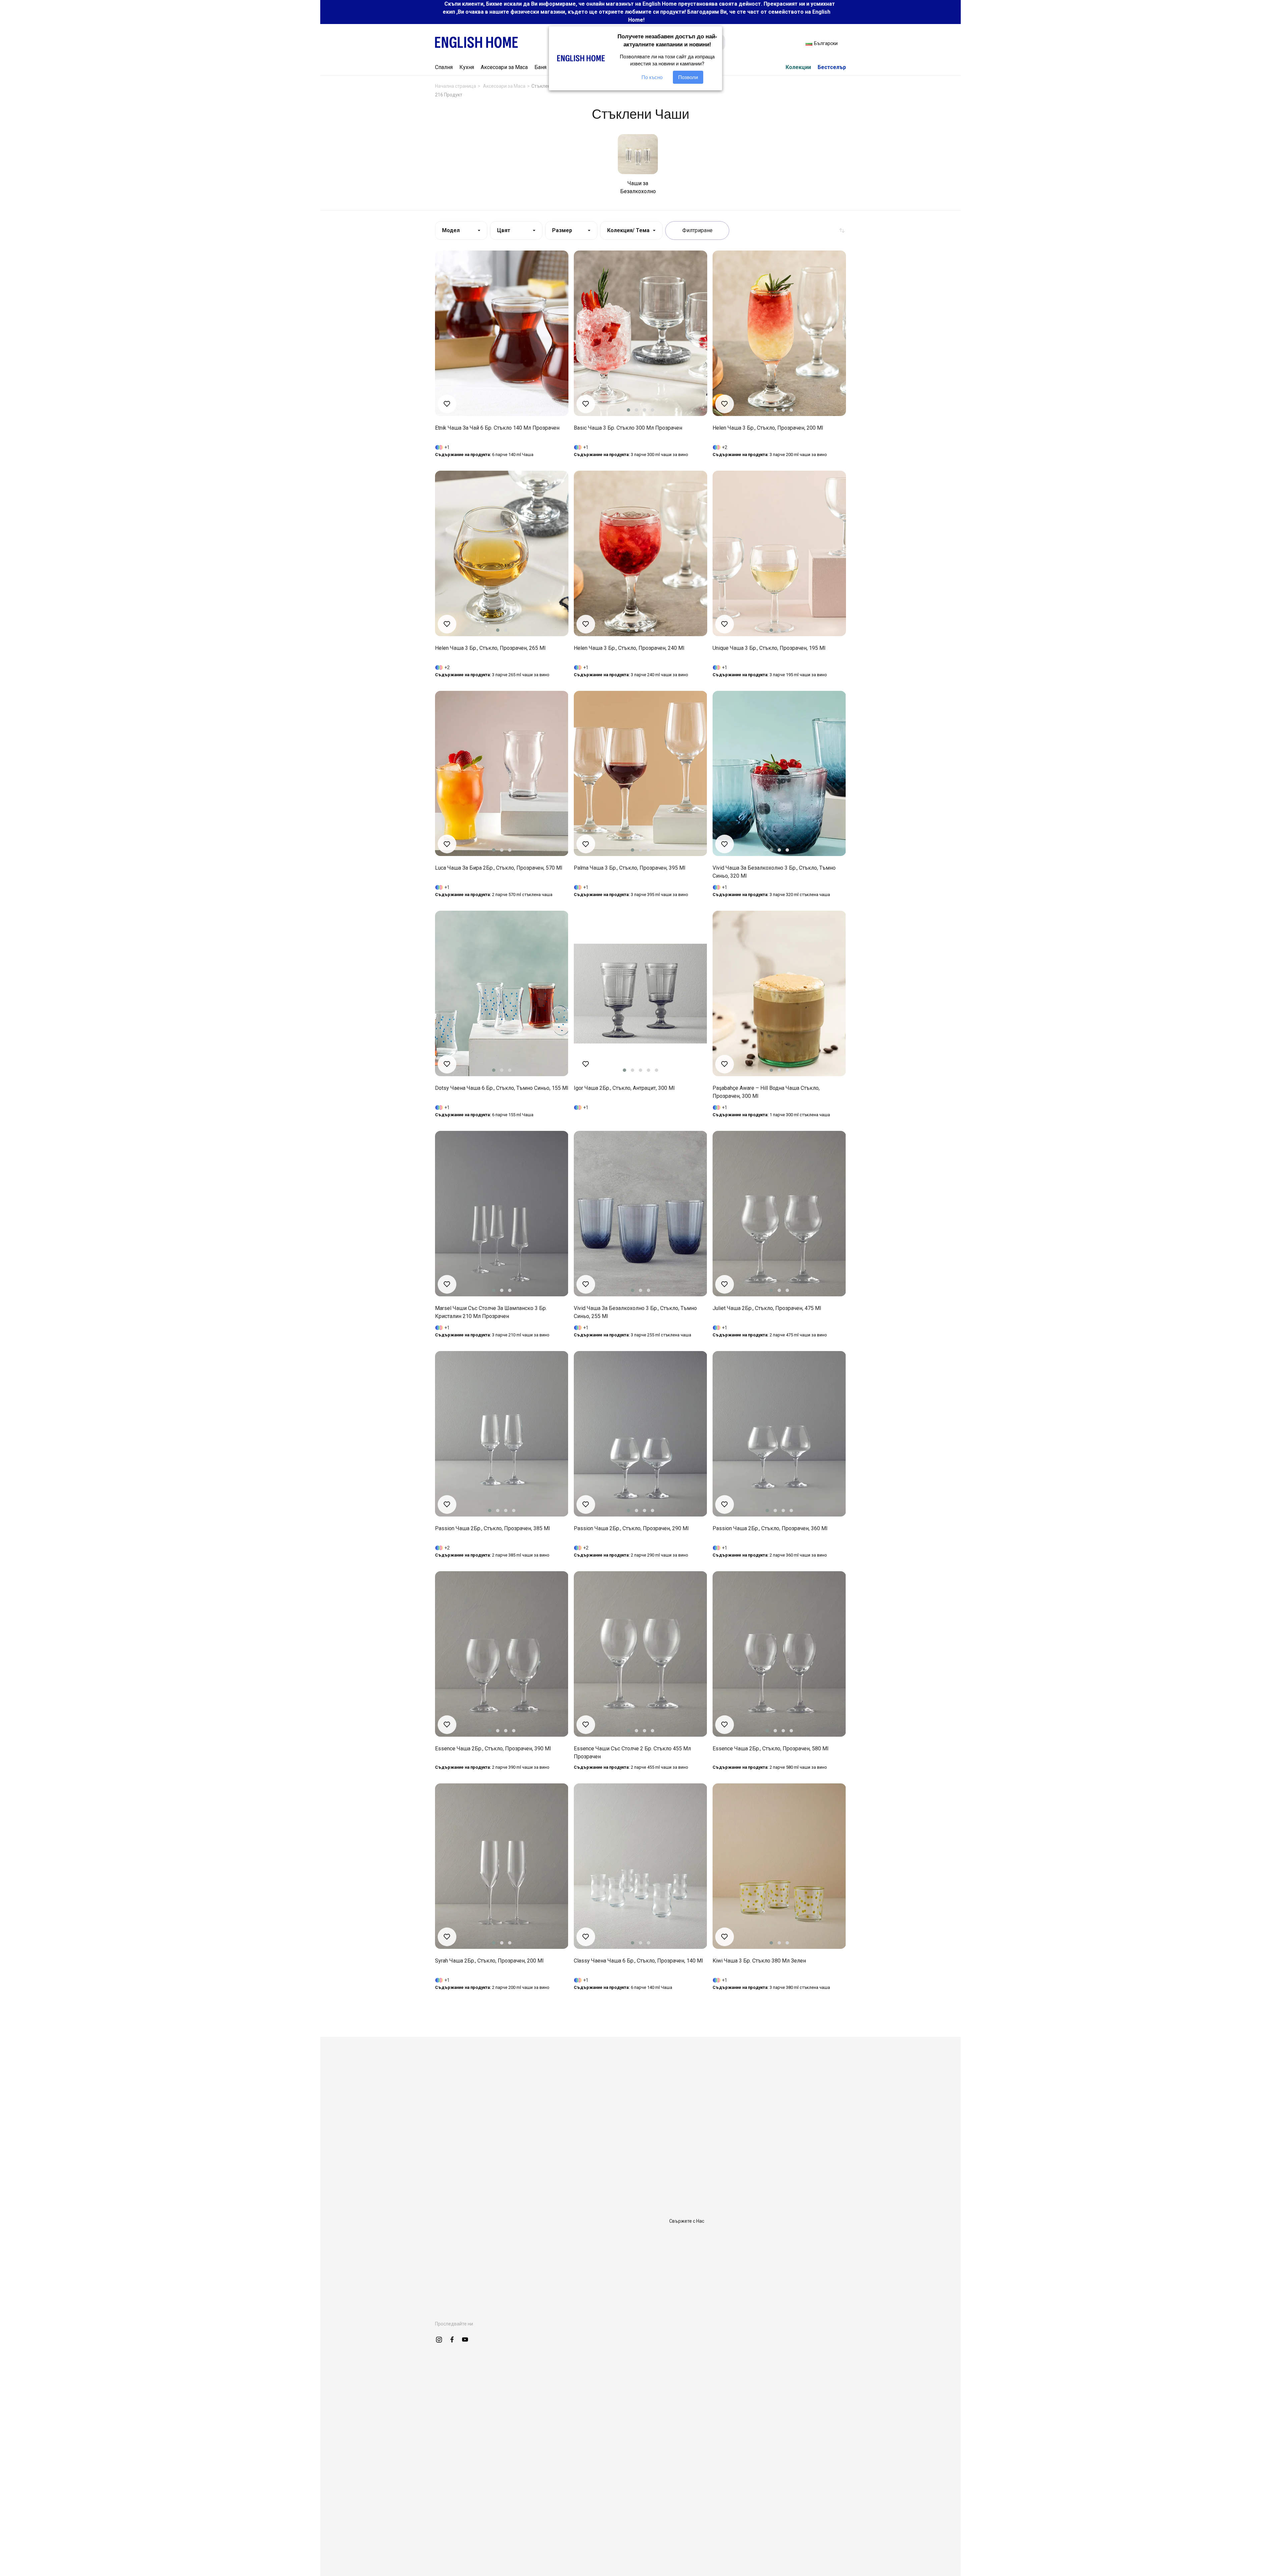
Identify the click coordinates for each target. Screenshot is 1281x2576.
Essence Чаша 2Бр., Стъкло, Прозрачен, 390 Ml (493, 1749)
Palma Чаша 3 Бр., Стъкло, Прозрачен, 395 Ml (629, 868)
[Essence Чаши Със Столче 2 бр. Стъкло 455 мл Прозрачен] (640, 1654)
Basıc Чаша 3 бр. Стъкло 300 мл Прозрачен (628, 428)
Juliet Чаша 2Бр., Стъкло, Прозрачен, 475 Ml (767, 1308)
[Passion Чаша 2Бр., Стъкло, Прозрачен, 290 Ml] (640, 1434)
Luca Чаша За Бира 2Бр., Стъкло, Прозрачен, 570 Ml (499, 868)
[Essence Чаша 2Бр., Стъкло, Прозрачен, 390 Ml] (502, 1654)
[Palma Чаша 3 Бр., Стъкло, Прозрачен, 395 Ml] (640, 774)
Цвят (504, 230)
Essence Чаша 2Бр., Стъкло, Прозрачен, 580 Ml (770, 1749)
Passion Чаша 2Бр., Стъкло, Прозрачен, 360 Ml (770, 1528)
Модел (451, 230)
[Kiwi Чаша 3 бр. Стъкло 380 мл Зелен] (779, 1866)
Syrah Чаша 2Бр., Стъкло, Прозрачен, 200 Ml (489, 1961)
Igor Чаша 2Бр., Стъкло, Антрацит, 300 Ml (624, 1088)
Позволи (688, 77)
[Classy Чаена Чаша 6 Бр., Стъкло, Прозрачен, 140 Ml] (640, 1866)
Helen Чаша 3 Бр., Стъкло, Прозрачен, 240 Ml (629, 648)
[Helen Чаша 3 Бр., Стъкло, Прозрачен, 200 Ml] (779, 333)
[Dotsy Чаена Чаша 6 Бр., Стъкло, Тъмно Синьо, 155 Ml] (502, 993)
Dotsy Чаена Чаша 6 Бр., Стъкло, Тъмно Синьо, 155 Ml (502, 1088)
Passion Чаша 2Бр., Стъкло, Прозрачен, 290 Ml (631, 1528)
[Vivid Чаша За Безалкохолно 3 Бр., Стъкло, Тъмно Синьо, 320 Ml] (779, 774)
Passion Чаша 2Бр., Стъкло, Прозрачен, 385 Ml (492, 1528)
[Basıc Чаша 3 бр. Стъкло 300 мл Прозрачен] (640, 333)
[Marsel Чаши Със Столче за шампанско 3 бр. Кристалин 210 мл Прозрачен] (502, 1214)
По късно (652, 77)
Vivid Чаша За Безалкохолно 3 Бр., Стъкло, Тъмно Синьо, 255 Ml (635, 1312)
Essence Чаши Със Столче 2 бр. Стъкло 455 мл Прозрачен (632, 1753)
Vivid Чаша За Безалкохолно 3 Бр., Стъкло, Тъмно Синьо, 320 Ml (774, 872)
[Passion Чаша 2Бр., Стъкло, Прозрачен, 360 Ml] (779, 1434)
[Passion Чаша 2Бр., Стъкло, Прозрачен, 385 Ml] (502, 1434)
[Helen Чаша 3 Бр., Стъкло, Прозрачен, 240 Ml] (640, 553)
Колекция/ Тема (628, 230)
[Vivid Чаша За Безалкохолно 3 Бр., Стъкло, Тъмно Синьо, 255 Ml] (640, 1214)
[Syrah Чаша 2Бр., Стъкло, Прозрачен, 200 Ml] (502, 1866)
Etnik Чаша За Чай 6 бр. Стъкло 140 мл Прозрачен (497, 428)
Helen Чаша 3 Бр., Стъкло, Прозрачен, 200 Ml (768, 428)
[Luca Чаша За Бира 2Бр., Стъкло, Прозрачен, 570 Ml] (502, 774)
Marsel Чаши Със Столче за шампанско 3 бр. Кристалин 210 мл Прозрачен (491, 1312)
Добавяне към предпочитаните (447, 404)
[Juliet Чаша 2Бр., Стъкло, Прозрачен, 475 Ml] (779, 1214)
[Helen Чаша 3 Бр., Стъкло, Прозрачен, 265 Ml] (502, 553)
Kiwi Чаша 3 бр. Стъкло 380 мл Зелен (759, 1961)
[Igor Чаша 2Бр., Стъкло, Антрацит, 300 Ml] (640, 993)
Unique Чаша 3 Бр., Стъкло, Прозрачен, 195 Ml (769, 648)
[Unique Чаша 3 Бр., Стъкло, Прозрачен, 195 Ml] (779, 553)
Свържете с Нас (687, 2221)
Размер (562, 230)
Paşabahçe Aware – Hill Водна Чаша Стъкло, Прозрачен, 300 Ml (766, 1092)
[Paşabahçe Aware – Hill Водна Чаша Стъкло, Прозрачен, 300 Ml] (779, 993)
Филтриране (697, 230)
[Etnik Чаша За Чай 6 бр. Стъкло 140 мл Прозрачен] (502, 333)
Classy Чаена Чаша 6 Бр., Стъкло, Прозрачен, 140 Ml (638, 1961)
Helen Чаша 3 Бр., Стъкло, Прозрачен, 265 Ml (490, 648)
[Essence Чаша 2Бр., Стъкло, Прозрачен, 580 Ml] (779, 1654)
